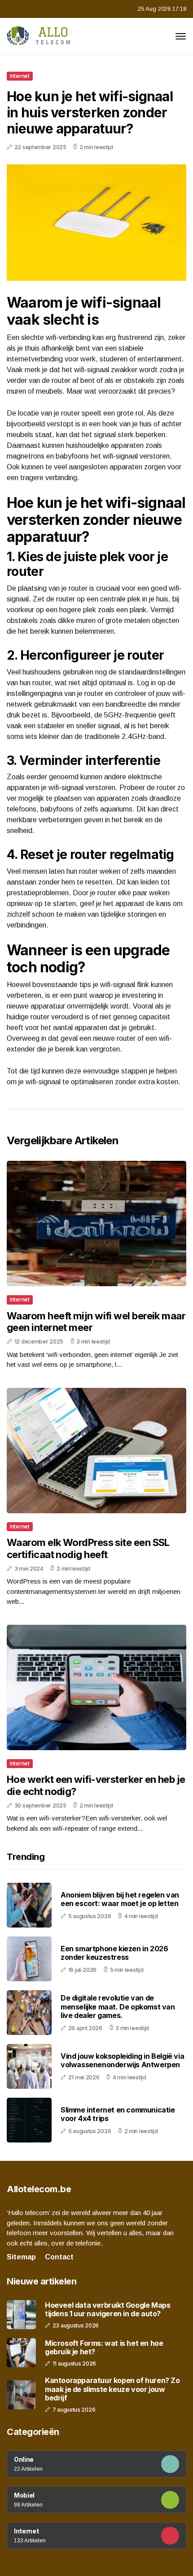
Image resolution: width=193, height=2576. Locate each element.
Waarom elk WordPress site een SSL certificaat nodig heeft (88, 1548)
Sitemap (21, 2257)
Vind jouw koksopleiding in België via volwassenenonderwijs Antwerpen (122, 2060)
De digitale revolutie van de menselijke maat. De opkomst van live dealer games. (118, 2006)
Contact (59, 2257)
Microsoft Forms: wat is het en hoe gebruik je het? (104, 2348)
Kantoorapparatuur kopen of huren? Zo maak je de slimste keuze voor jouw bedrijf (112, 2389)
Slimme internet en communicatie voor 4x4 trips (118, 2114)
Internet (20, 76)
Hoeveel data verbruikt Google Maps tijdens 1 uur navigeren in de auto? (107, 2310)
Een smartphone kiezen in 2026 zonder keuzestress (114, 1953)
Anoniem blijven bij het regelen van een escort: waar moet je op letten (120, 1899)
